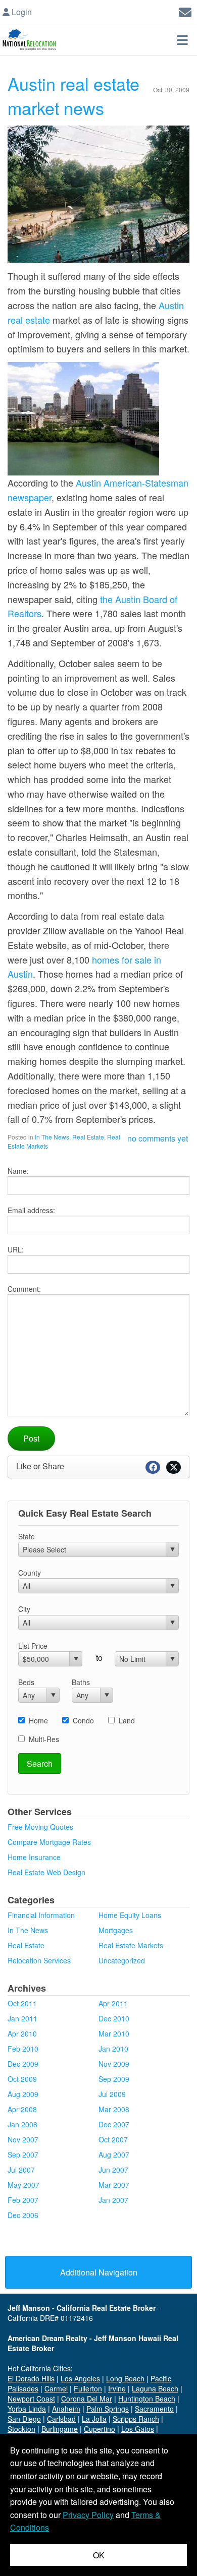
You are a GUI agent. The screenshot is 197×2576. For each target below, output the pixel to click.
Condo (83, 1720)
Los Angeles (80, 2378)
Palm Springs (108, 2409)
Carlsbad (61, 2419)
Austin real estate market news (73, 96)
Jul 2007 (21, 2170)
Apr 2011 (113, 2003)
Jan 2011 (22, 2018)
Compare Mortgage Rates (49, 1842)
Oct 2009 (22, 2079)
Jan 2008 (22, 2124)
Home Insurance (34, 1857)
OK (99, 2555)
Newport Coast (31, 2399)
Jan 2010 (113, 2049)
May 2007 (23, 2185)
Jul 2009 (112, 2094)
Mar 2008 (114, 2109)
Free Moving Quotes (40, 1827)
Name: (18, 1171)
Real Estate (88, 1137)
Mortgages (116, 1930)
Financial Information (41, 1915)
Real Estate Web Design (46, 1872)
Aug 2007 (114, 2154)
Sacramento (154, 2409)
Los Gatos (138, 2429)
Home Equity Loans (130, 1915)
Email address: (31, 1210)
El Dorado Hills (31, 2378)
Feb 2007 (23, 2200)
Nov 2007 (23, 2139)
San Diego (24, 2419)
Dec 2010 (114, 2018)
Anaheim (66, 2409)
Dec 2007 (114, 2124)
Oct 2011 (22, 2003)
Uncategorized (122, 1960)
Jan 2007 (113, 2200)
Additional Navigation (99, 2272)
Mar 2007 (114, 2185)
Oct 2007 (113, 2139)
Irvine (117, 2388)
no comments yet (158, 1138)
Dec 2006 (23, 2215)
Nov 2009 (114, 2064)
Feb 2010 (23, 2049)
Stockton (21, 2429)
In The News (52, 1137)
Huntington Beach (147, 2399)
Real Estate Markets (131, 1945)
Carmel (56, 2388)
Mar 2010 (114, 2033)
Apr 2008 (22, 2109)
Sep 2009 (114, 2079)
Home (38, 1720)
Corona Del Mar (87, 2399)
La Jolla (94, 2419)
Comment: (24, 1289)
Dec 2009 (23, 2064)
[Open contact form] (185, 11)
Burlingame (60, 2429)
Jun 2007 (113, 2170)
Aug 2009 (23, 2094)
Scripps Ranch (136, 2419)
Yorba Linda (27, 2409)
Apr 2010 (22, 2033)
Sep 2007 (23, 2154)
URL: (16, 1249)
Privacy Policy (88, 2515)
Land (127, 1720)
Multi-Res (44, 1739)
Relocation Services (39, 1960)
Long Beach (125, 2378)
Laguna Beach (155, 2388)
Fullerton (88, 2388)
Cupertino (100, 2429)
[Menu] (182, 40)
